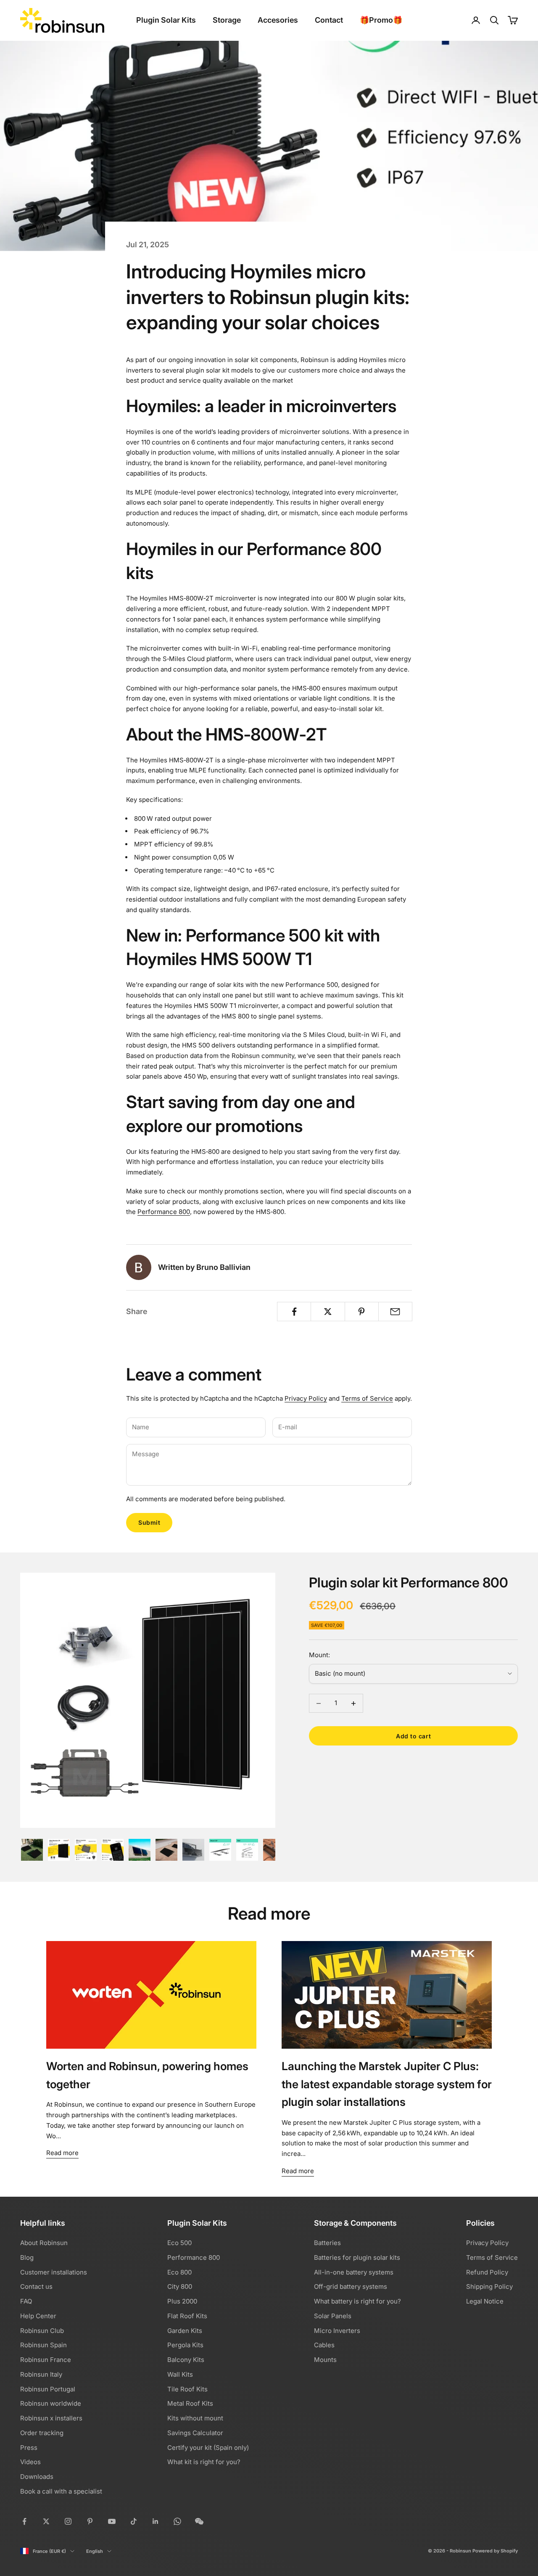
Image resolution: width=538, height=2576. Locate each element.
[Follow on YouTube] (112, 2521)
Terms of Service (367, 1398)
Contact (329, 20)
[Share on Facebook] (294, 1312)
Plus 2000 (182, 2301)
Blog (27, 2257)
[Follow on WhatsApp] (177, 2521)
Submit (149, 1522)
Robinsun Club (42, 2331)
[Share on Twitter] (328, 1312)
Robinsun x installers (51, 2418)
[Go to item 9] (247, 1850)
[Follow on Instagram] (68, 2521)
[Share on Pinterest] (362, 1312)
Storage (227, 20)
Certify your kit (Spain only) (208, 2448)
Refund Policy (487, 2272)
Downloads (37, 2477)
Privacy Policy (306, 1398)
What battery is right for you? (357, 2301)
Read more (62, 2153)
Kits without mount (195, 2418)
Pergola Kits (185, 2345)
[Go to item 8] (220, 1850)
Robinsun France (46, 2360)
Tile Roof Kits (187, 2389)
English (95, 2551)
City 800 (180, 2286)
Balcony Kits (186, 2360)
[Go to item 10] (274, 1850)
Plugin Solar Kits (166, 20)
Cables (324, 2345)
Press (29, 2448)
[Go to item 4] (113, 1850)
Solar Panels (333, 2316)
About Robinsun (44, 2243)
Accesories (278, 20)
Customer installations (54, 2272)
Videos (30, 2462)
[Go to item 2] (59, 1850)
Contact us (36, 2286)
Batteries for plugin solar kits (357, 2257)
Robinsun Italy (41, 2374)
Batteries (327, 2243)
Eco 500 (179, 2243)
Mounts (325, 2360)
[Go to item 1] (32, 1850)
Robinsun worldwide (51, 2403)
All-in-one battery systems (354, 2272)
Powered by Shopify (495, 2551)
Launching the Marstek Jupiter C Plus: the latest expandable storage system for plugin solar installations (387, 2084)
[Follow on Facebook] (24, 2521)
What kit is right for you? (204, 2462)
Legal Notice (485, 2301)
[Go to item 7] (193, 1850)
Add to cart (413, 1736)
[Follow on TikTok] (134, 2521)
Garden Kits (185, 2331)
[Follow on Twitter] (46, 2521)
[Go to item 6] (166, 1850)
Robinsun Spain (44, 2345)
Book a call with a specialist (61, 2491)
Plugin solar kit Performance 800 (409, 1583)
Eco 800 (179, 2272)
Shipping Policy (489, 2286)
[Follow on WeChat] (199, 2521)
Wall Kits (180, 2374)
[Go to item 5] (140, 1850)
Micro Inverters (337, 2331)
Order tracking (42, 2433)
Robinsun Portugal (48, 2389)
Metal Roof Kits (190, 2403)
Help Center (38, 2316)
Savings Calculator (195, 2433)
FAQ (26, 2301)
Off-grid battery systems (351, 2286)
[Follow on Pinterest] (90, 2521)
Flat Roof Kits (187, 2316)
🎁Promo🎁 (381, 20)
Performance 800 (164, 1212)
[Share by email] (395, 1312)
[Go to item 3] (86, 1850)
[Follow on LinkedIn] (156, 2521)
